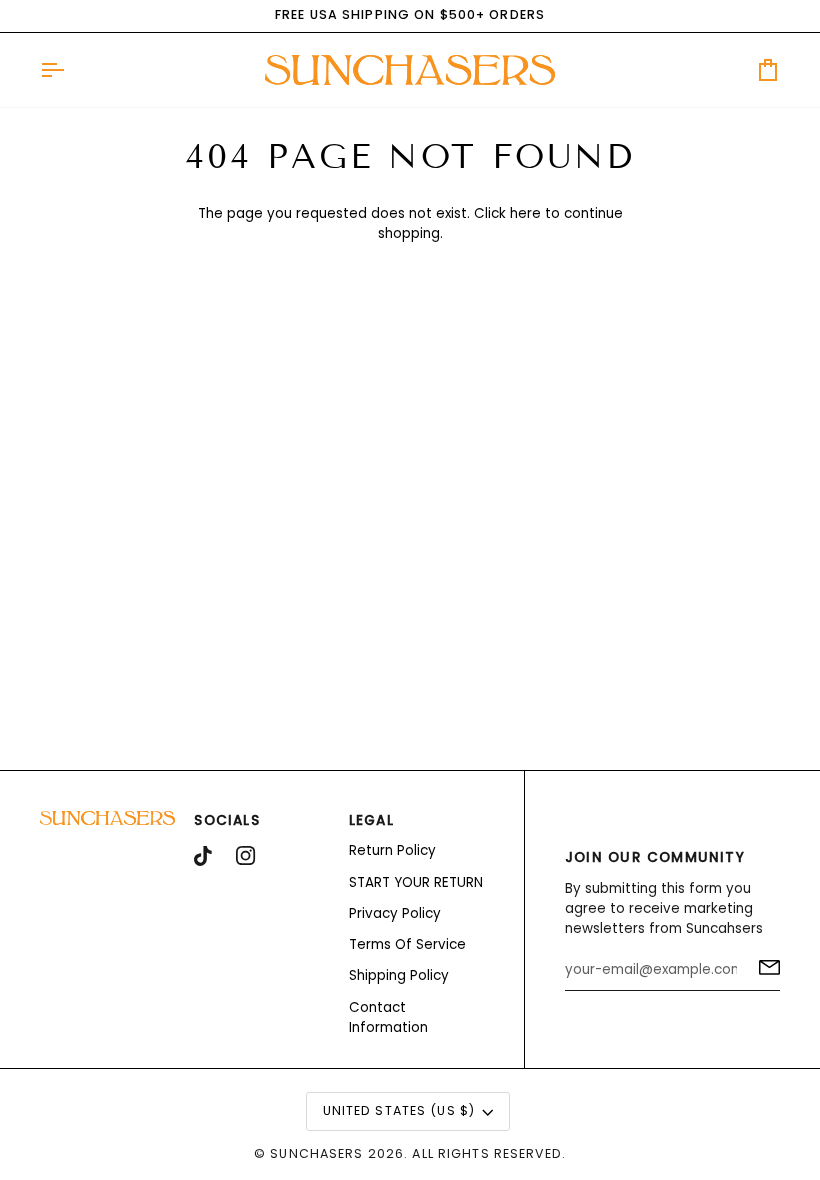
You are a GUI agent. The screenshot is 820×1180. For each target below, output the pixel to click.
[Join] (763, 967)
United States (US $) (399, 1110)
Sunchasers (316, 1153)
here (525, 213)
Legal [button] (371, 820)
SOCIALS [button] (227, 820)
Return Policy (392, 850)
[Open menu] (70, 70)
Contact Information (388, 1017)
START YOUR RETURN (416, 882)
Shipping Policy (399, 975)
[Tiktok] (203, 856)
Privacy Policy (395, 913)
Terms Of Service (407, 944)
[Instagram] (246, 856)
